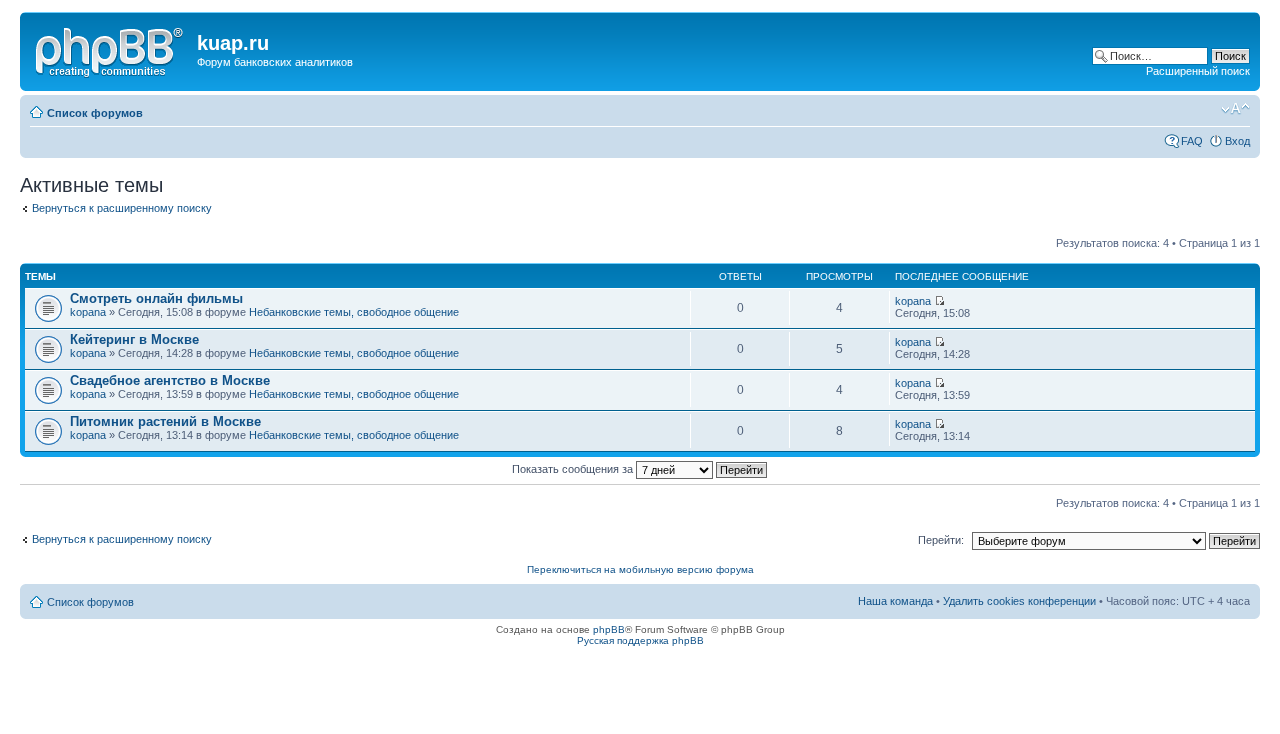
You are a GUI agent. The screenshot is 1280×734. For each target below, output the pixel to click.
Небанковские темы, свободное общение (354, 312)
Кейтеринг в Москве (134, 339)
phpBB (609, 629)
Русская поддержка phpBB (640, 640)
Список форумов (95, 113)
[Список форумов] (111, 49)
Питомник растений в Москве (165, 421)
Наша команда (895, 601)
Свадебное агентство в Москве (170, 380)
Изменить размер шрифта (1235, 109)
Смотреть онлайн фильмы (156, 298)
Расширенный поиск (1198, 71)
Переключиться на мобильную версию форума (640, 569)
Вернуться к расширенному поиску (122, 208)
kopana (88, 312)
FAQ (1192, 141)
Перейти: (941, 540)
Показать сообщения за (574, 469)
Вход (1237, 141)
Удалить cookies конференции (1019, 601)
